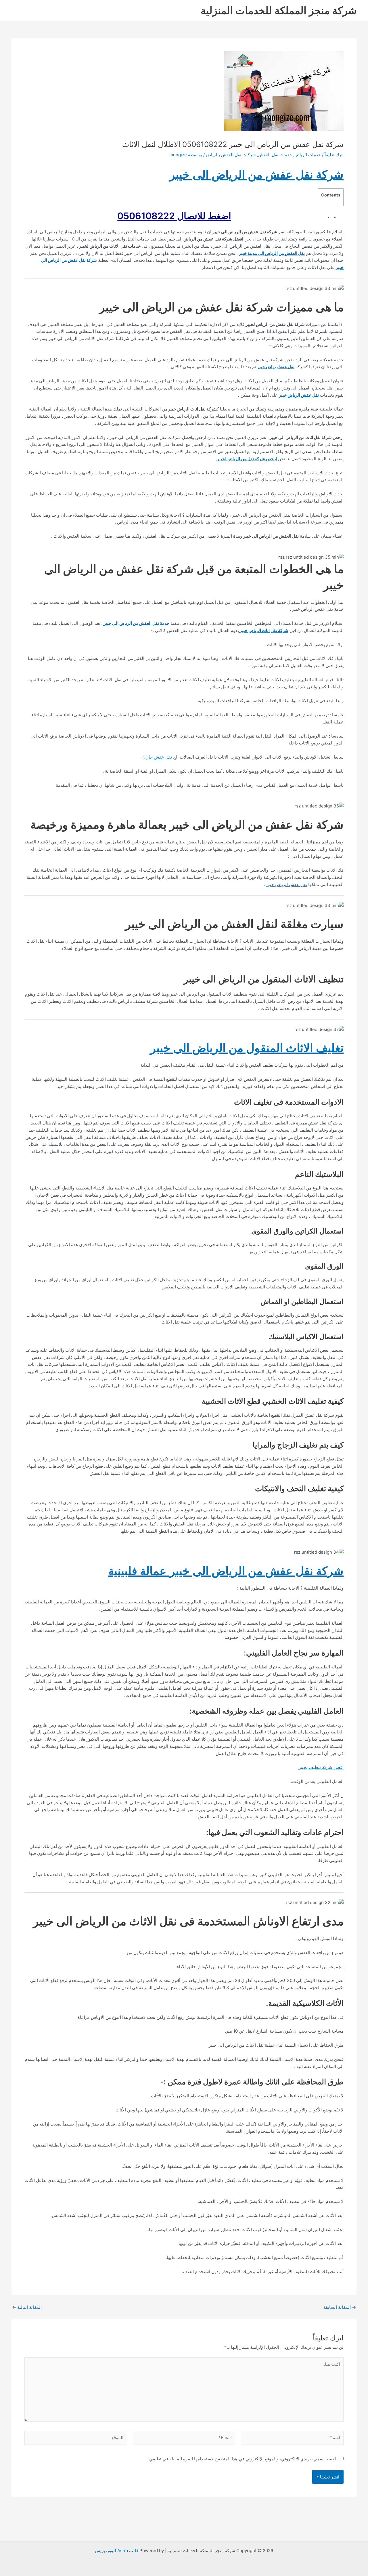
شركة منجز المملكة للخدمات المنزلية (279, 10)
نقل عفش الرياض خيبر (287, 884)
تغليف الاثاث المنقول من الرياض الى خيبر (247, 1048)
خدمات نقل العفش (275, 155)
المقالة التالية (27, 2307)
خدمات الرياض (308, 155)
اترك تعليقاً (334, 155)
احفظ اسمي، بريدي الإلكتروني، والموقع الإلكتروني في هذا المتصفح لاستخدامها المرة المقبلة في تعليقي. (242, 2459)
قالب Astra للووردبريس (117, 2551)
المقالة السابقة (340, 2307)
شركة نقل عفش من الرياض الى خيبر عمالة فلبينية (226, 1571)
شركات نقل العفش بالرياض (231, 155)
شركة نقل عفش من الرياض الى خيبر (256, 174)
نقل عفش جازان (157, 757)
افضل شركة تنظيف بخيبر (321, 1767)
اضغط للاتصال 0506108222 (174, 216)
